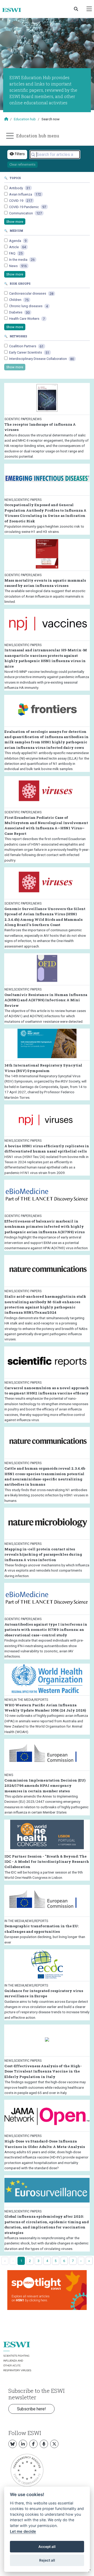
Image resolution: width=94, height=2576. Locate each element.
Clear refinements (22, 164)
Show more (15, 222)
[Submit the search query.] (33, 155)
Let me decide (23, 2531)
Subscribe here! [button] (31, 2409)
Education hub (25, 119)
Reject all (47, 2560)
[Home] (14, 10)
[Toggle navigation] (89, 9)
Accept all (47, 2547)
